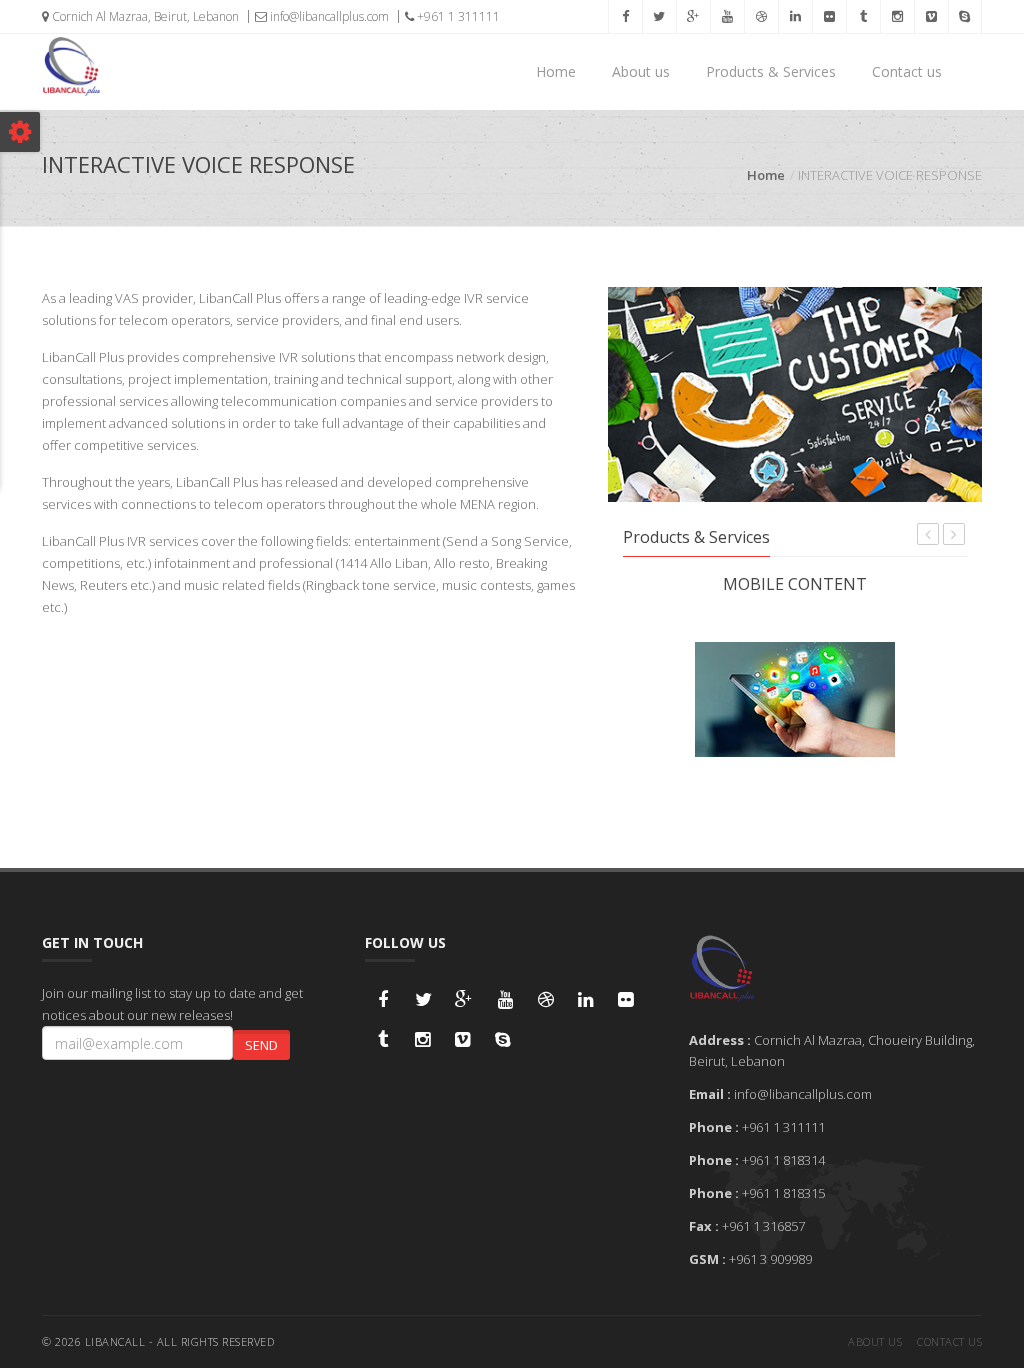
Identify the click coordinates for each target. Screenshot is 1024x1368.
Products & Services (771, 71)
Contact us (907, 71)
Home (556, 71)
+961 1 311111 (457, 16)
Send (261, 1045)
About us (641, 71)
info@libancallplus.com (328, 16)
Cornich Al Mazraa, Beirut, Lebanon (144, 16)
